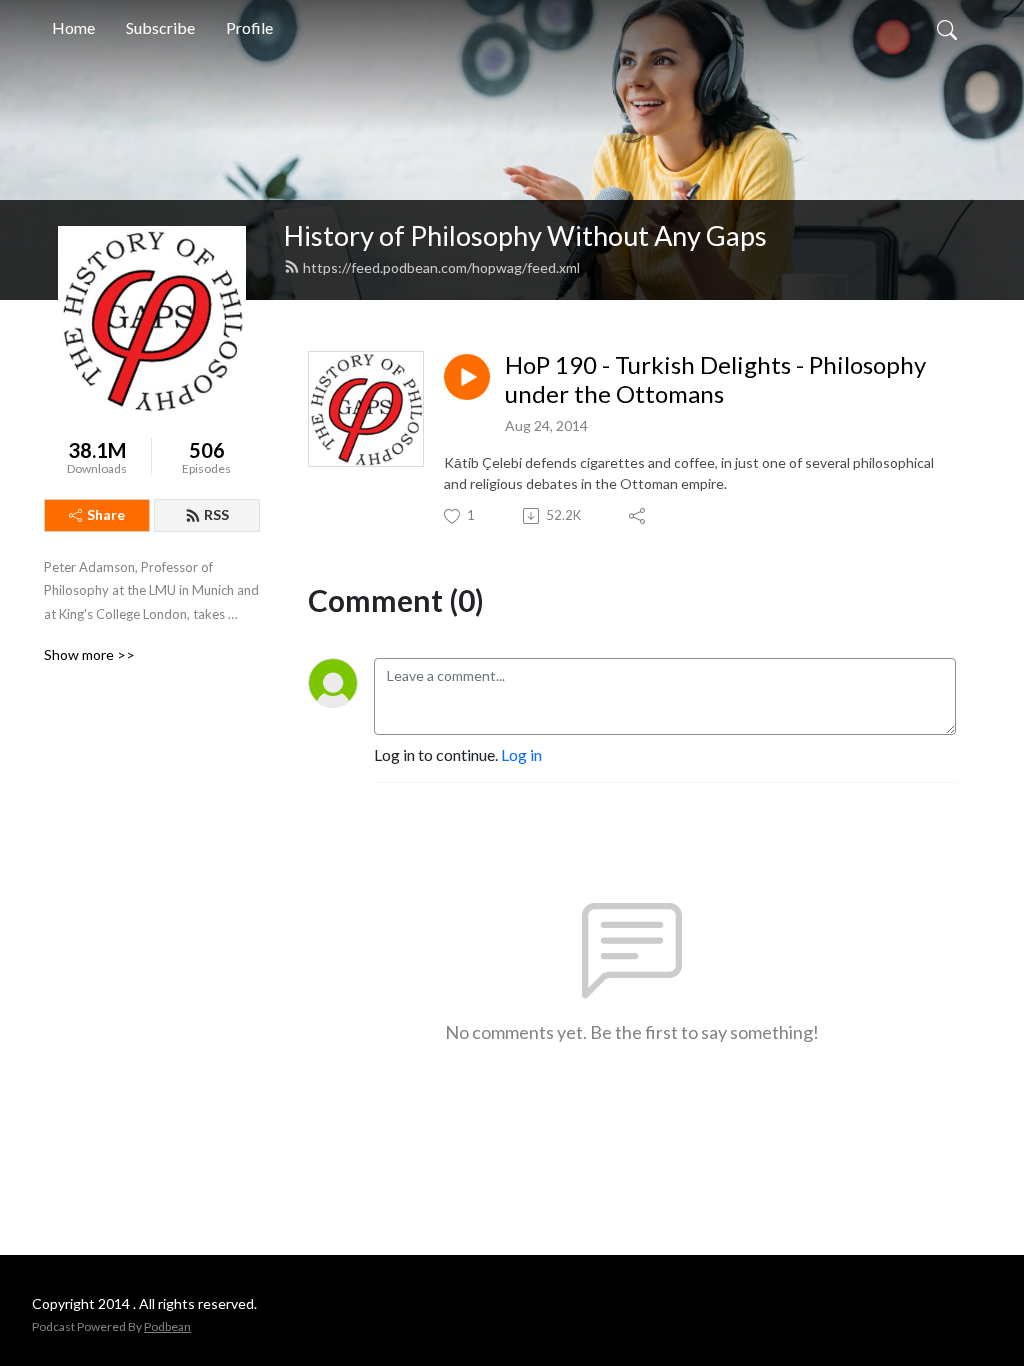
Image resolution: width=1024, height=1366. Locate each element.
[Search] (947, 28)
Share (106, 514)
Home (73, 27)
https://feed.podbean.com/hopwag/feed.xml (441, 267)
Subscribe (160, 27)
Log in (521, 754)
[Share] (638, 516)
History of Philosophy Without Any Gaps (525, 235)
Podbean (167, 1326)
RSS (216, 514)
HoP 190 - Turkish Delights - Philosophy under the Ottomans (715, 379)
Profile (249, 27)
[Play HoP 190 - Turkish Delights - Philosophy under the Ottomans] (467, 377)
